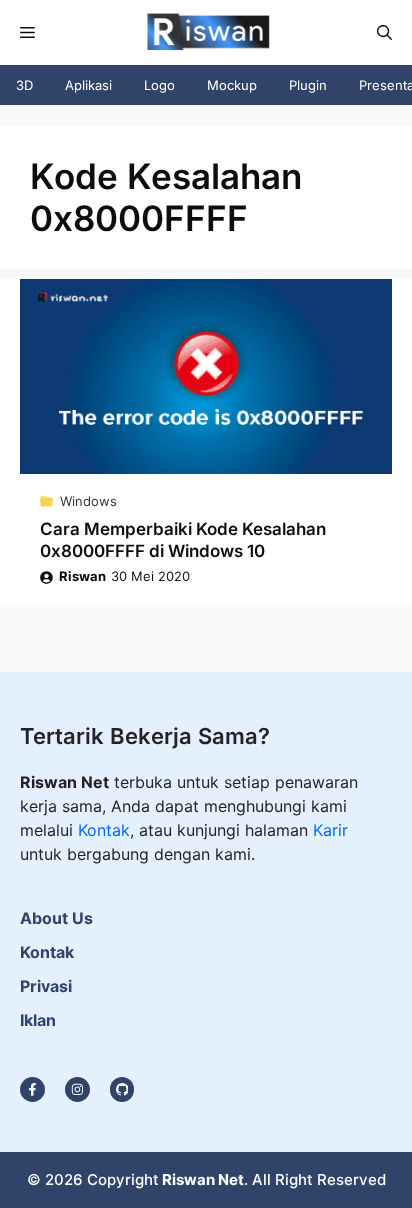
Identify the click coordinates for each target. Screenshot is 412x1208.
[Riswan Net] (204, 32)
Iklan (38, 1020)
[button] (384, 32)
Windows (88, 501)
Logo (159, 85)
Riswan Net (203, 1179)
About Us (56, 918)
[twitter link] (77, 1089)
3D (24, 85)
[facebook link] (122, 1089)
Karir (330, 830)
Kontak (104, 830)
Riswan (82, 576)
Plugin (308, 85)
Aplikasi (88, 85)
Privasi (46, 986)
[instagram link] (32, 1089)
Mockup (232, 85)
